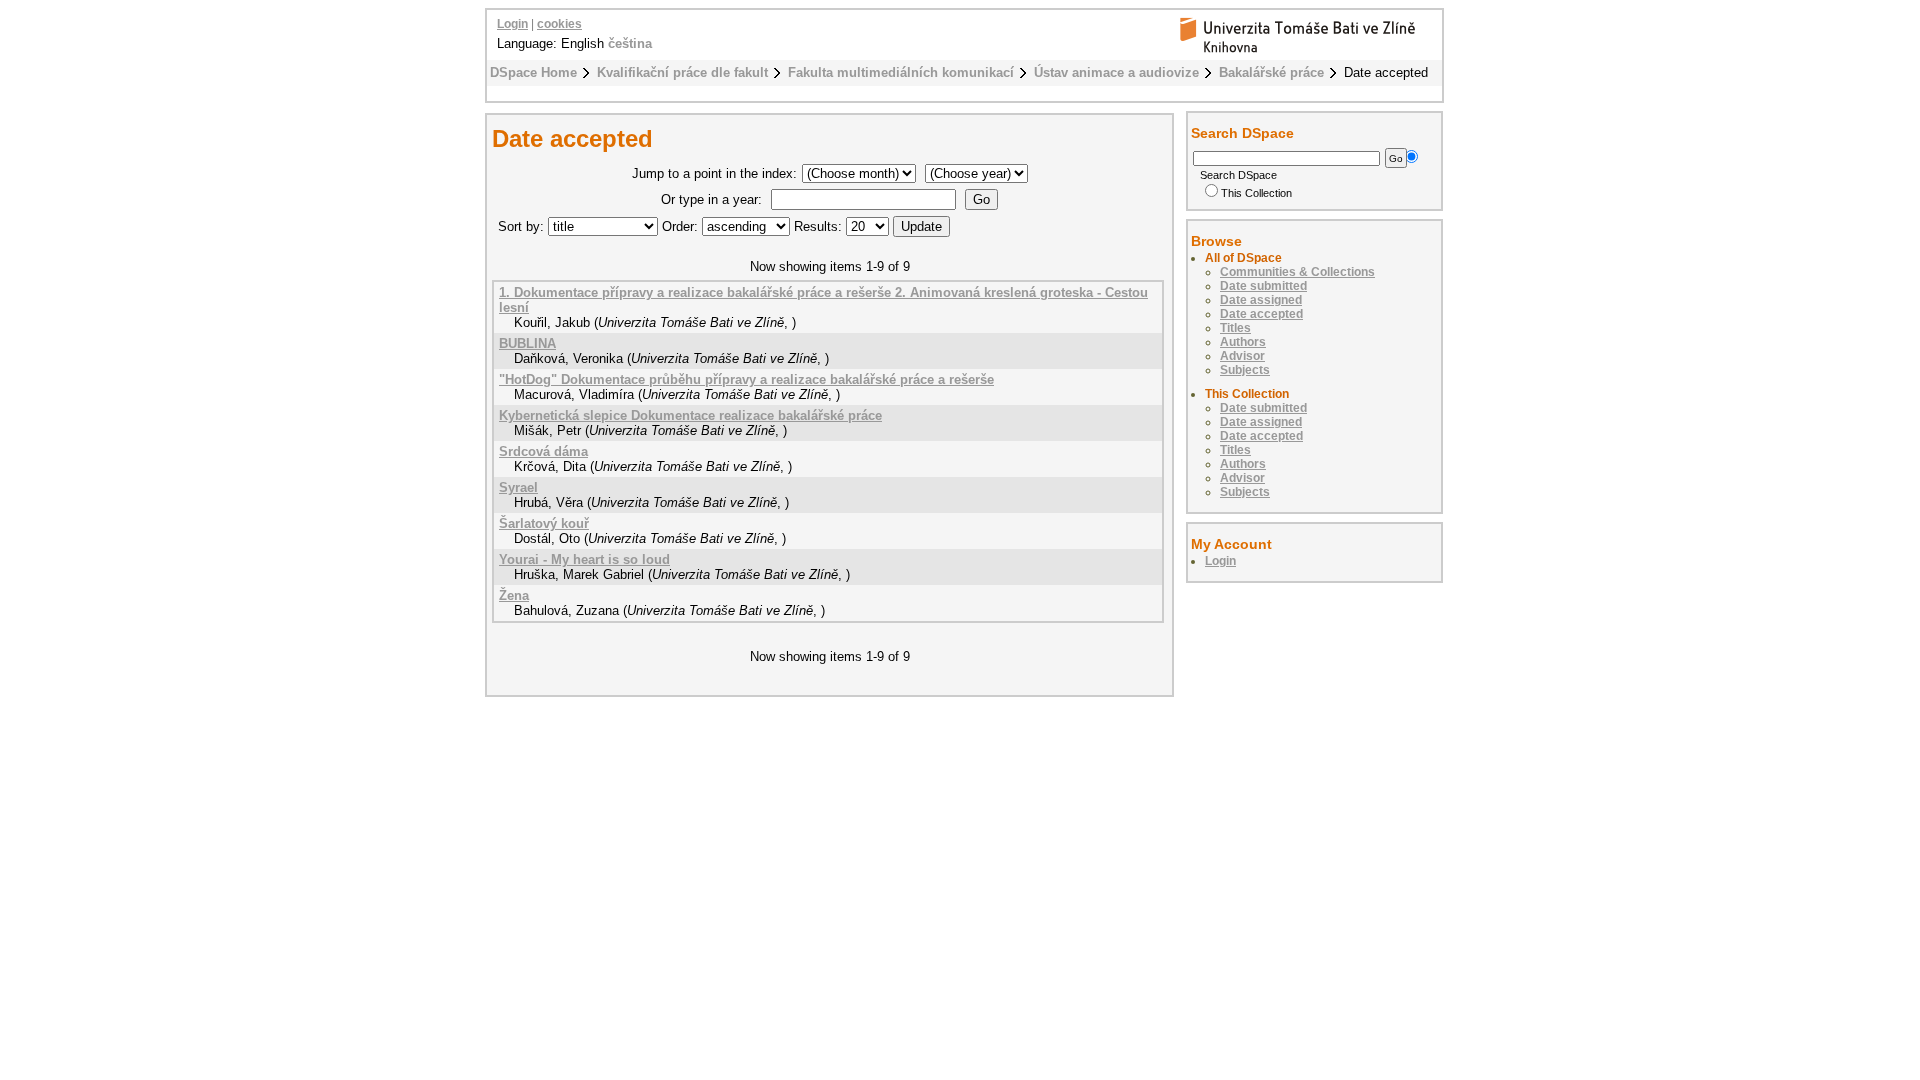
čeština (630, 43)
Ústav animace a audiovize (1116, 72)
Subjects (1245, 370)
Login (512, 24)
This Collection (1256, 193)
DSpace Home (533, 72)
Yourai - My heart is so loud (584, 559)
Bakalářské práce (1271, 72)
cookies (559, 24)
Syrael (518, 487)
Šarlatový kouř (544, 523)
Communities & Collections (1297, 272)
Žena (514, 595)
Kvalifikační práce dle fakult (682, 72)
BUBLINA (527, 343)
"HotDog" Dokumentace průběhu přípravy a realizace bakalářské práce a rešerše (746, 379)
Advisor (1242, 356)
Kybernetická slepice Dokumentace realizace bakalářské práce (690, 415)
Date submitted (1263, 286)
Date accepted (1261, 314)
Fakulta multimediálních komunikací (901, 72)
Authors (1243, 342)
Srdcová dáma (543, 451)
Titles (1235, 328)
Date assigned (1261, 300)
